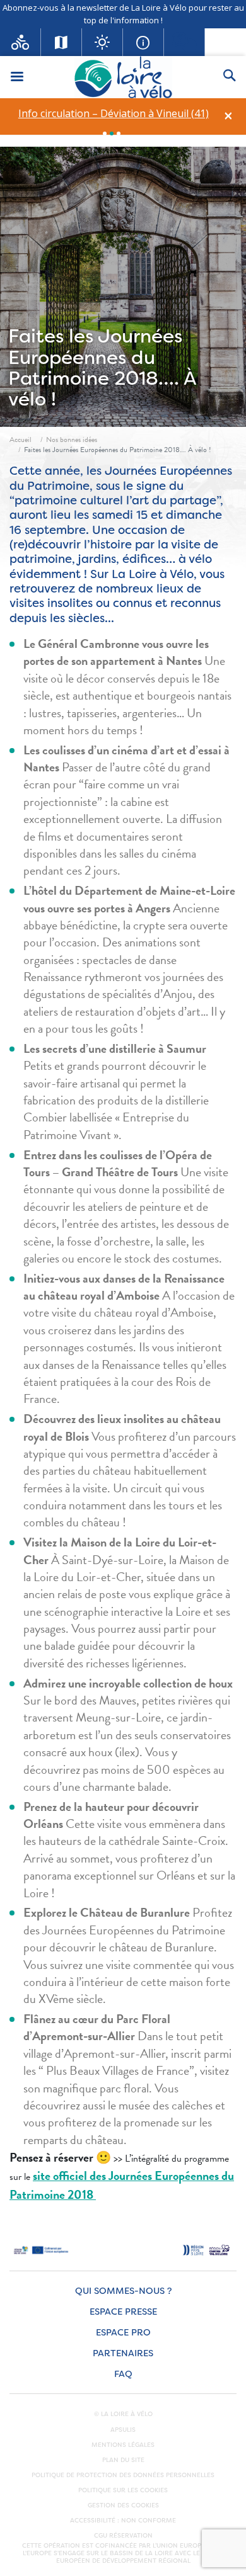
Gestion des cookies (123, 2505)
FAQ (123, 2374)
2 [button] (112, 133)
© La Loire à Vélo (123, 2414)
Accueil (20, 440)
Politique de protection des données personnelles (123, 2475)
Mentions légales (123, 2445)
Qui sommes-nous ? (123, 2291)
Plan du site (123, 2460)
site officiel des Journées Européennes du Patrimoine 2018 (122, 2185)
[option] (113, 114)
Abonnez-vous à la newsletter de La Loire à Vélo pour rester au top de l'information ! (123, 14)
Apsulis (123, 2430)
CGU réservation (123, 2536)
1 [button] (105, 133)
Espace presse (123, 2312)
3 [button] (119, 133)
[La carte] (61, 42)
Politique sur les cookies (123, 2490)
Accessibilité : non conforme (123, 2521)
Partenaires (123, 2353)
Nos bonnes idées (72, 440)
